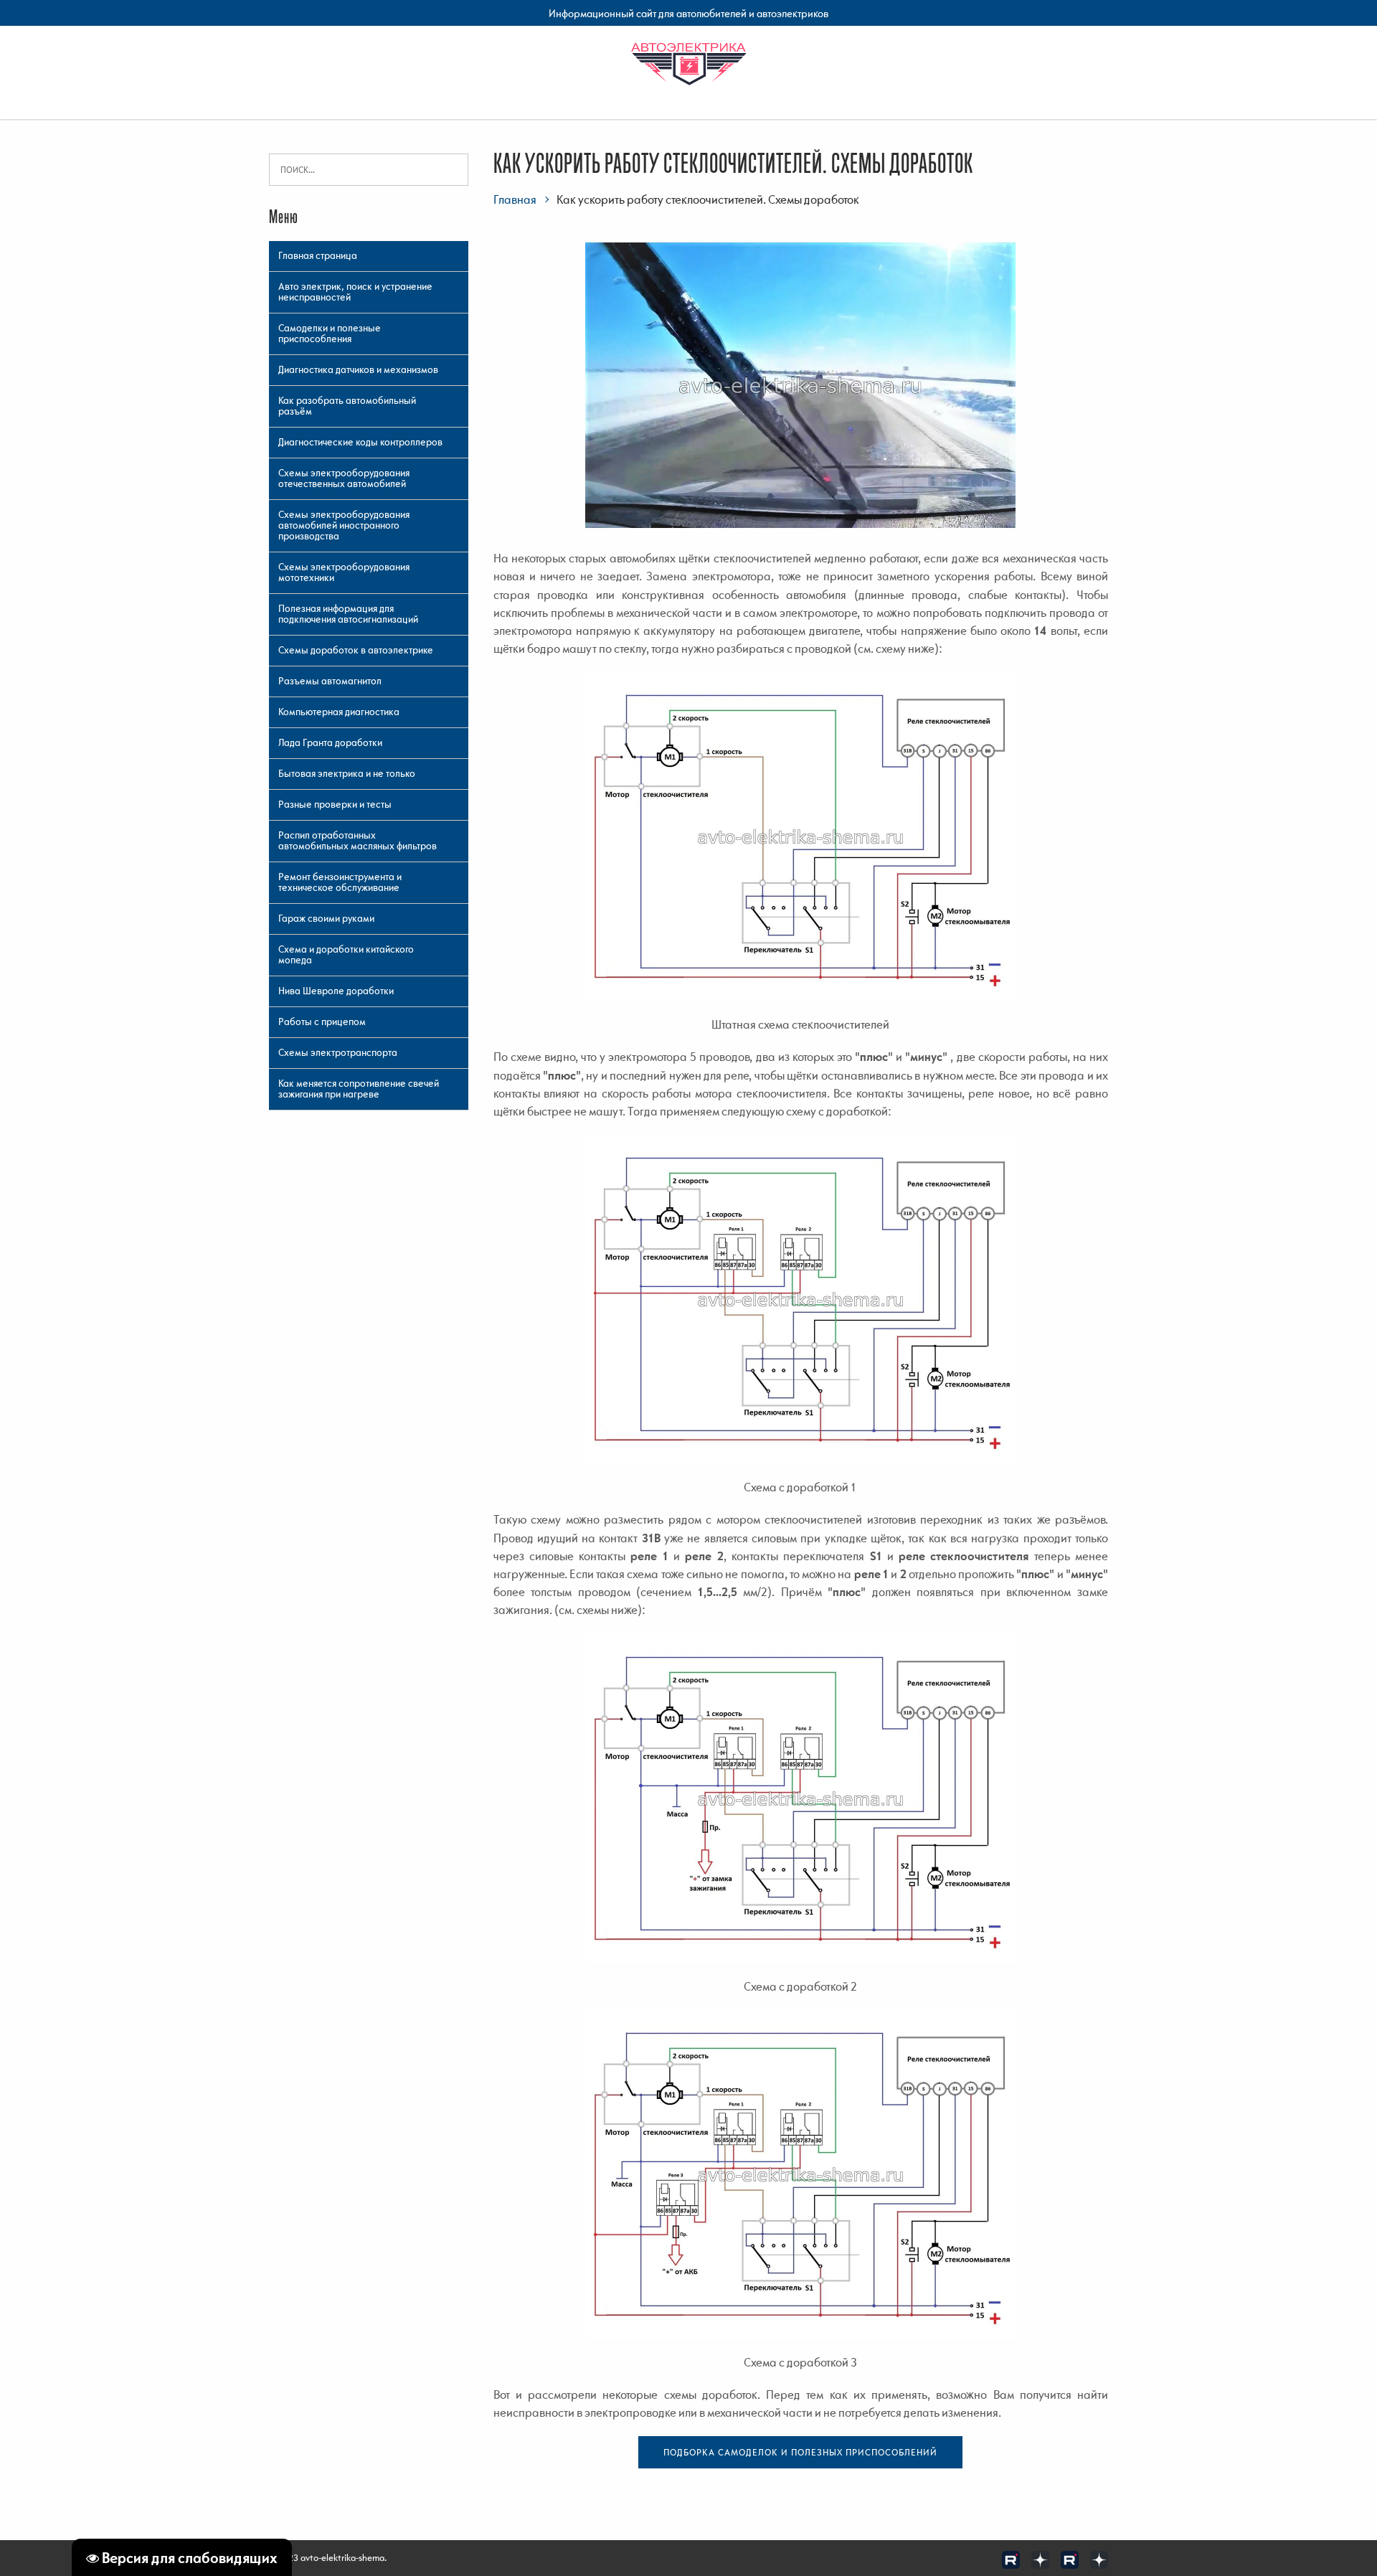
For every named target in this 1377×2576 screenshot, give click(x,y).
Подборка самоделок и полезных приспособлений (800, 2452)
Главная (515, 199)
